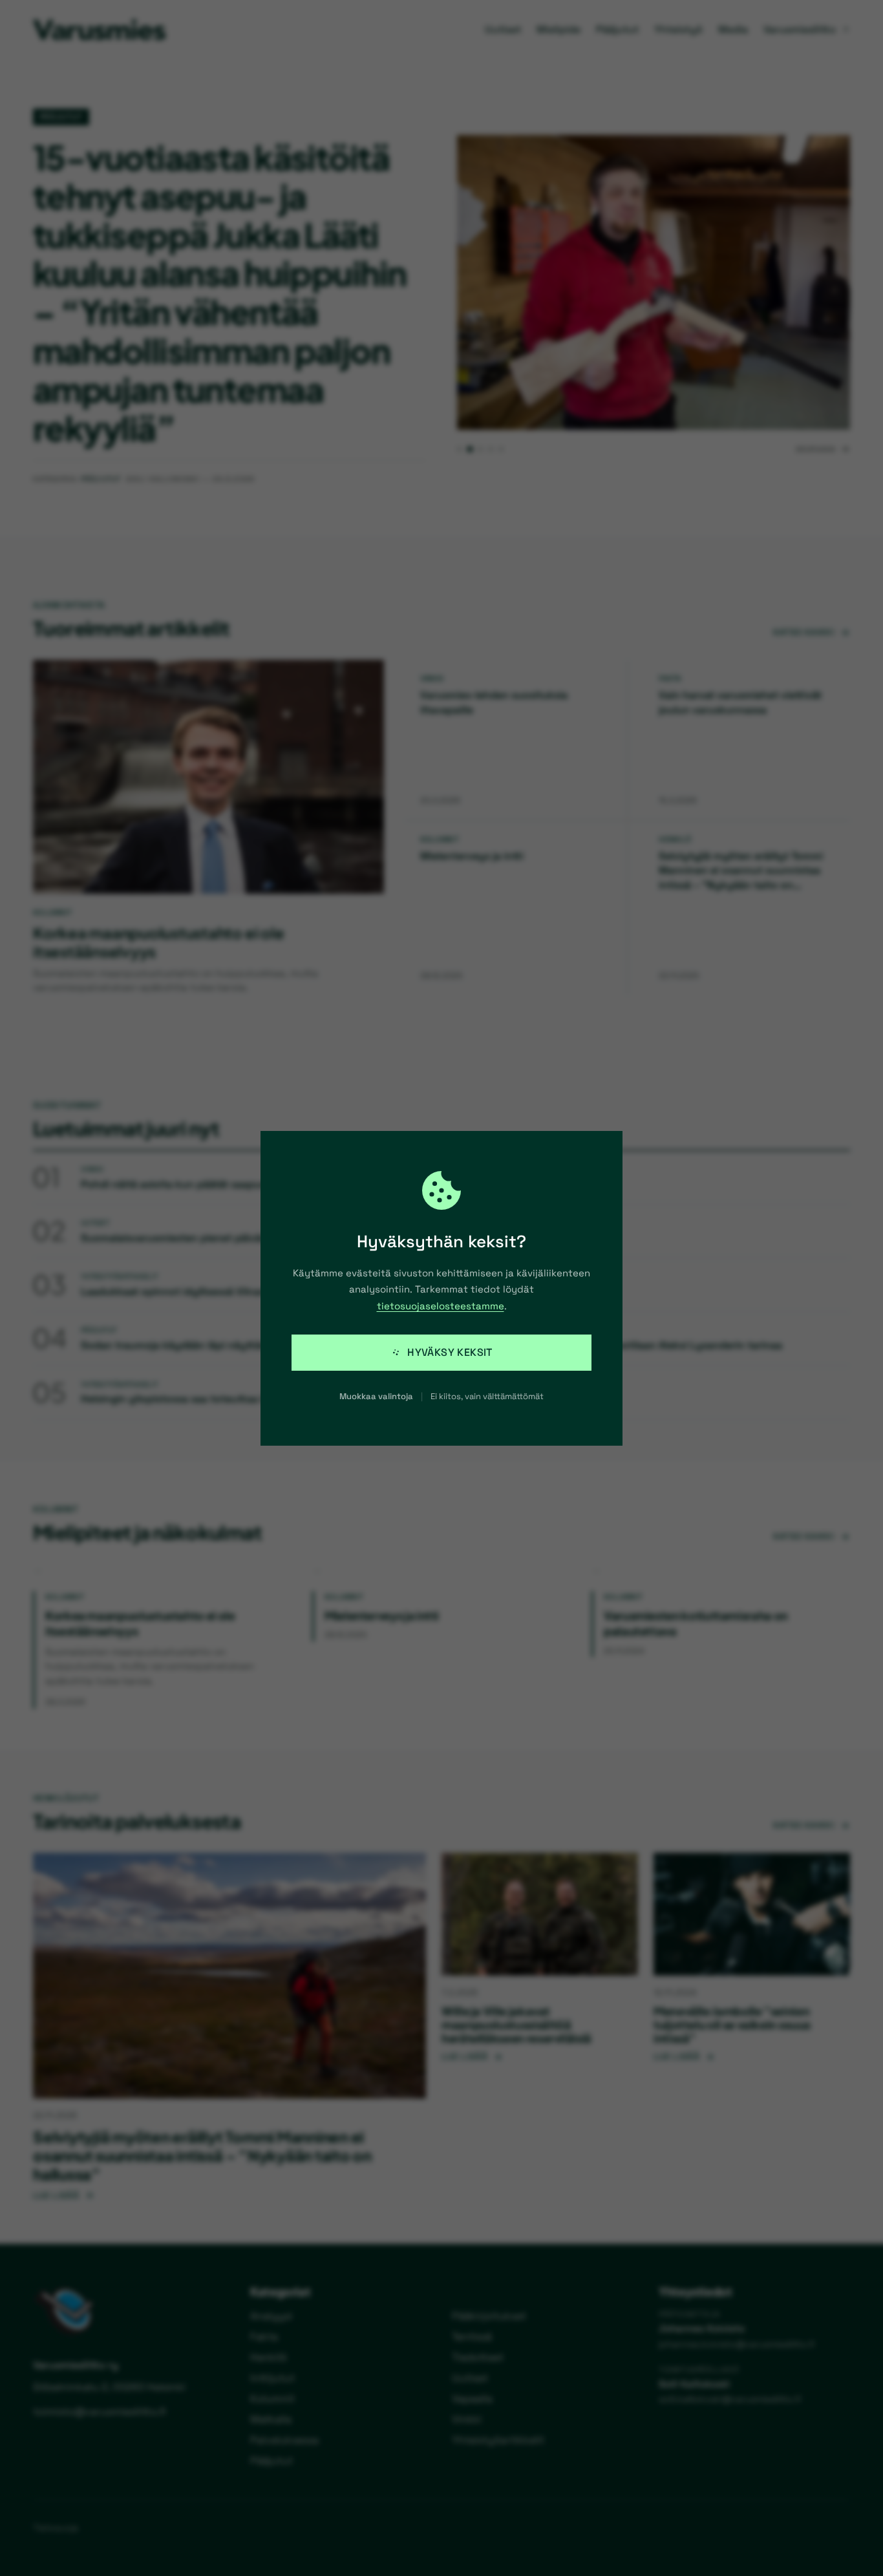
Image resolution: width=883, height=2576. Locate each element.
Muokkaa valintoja (376, 1396)
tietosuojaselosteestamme (441, 1306)
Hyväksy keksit (450, 1352)
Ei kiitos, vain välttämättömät (487, 1396)
